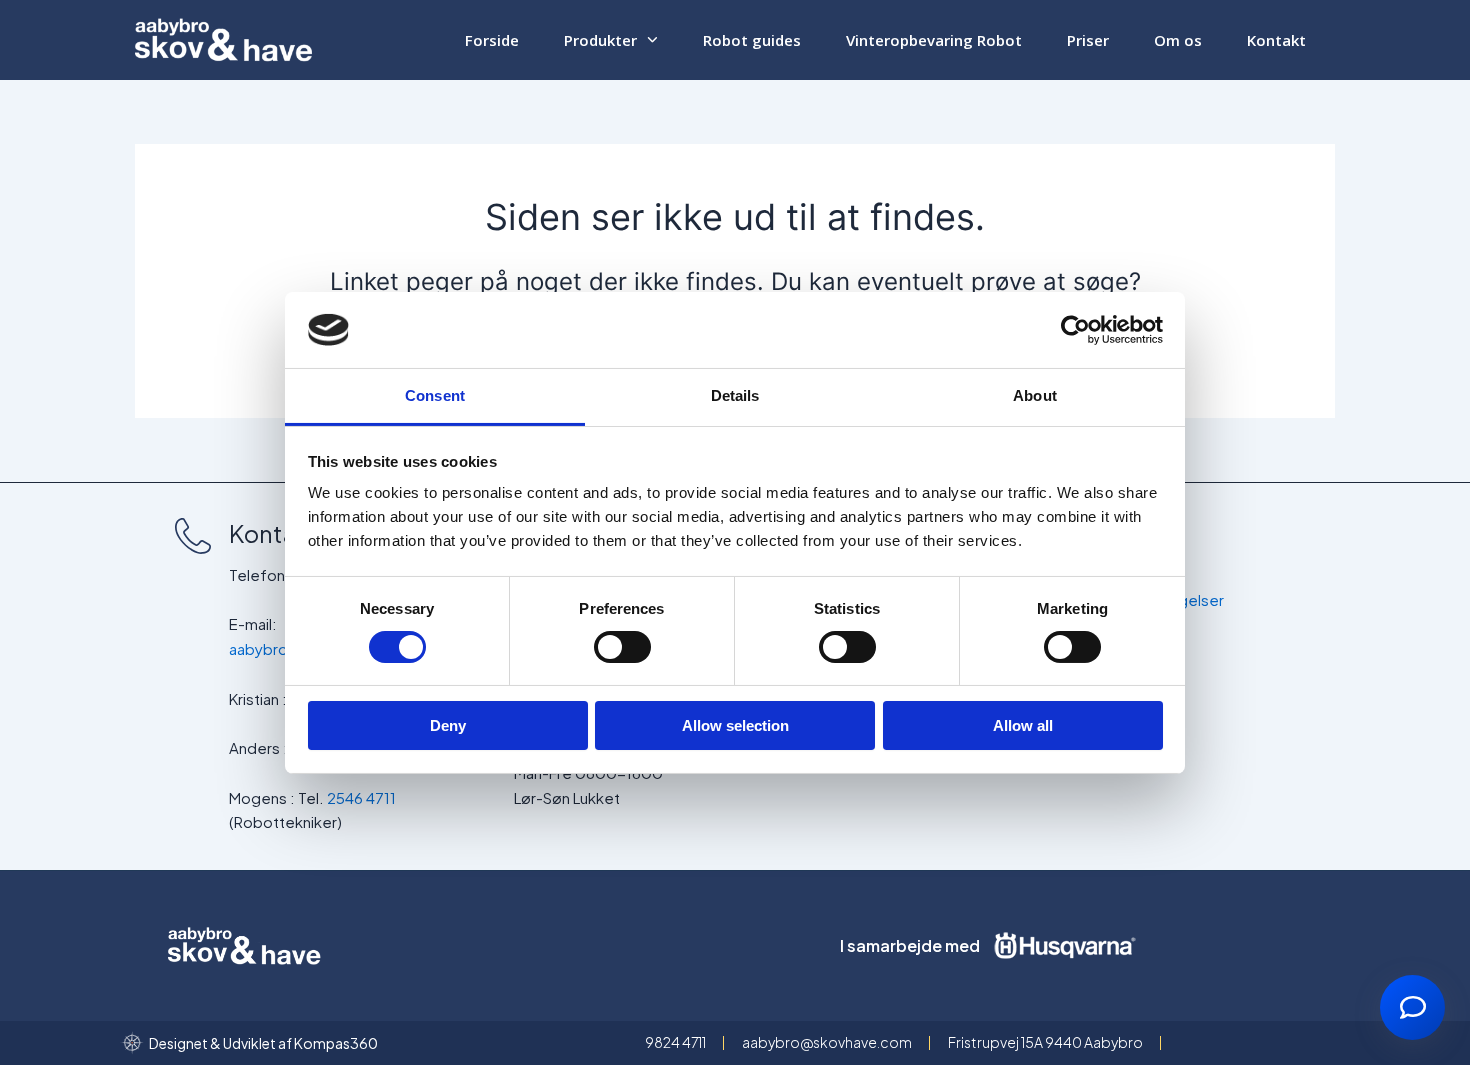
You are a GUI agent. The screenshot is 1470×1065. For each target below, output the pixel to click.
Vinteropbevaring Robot (934, 40)
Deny (448, 725)
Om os (1178, 40)
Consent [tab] (435, 395)
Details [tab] (735, 395)
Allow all (1023, 725)
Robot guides (752, 40)
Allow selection (735, 725)
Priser (1088, 40)
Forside (492, 40)
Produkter (600, 40)
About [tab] (1035, 395)
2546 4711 (361, 797)
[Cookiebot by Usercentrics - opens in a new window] (1075, 330)
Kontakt (1276, 40)
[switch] (622, 647)
